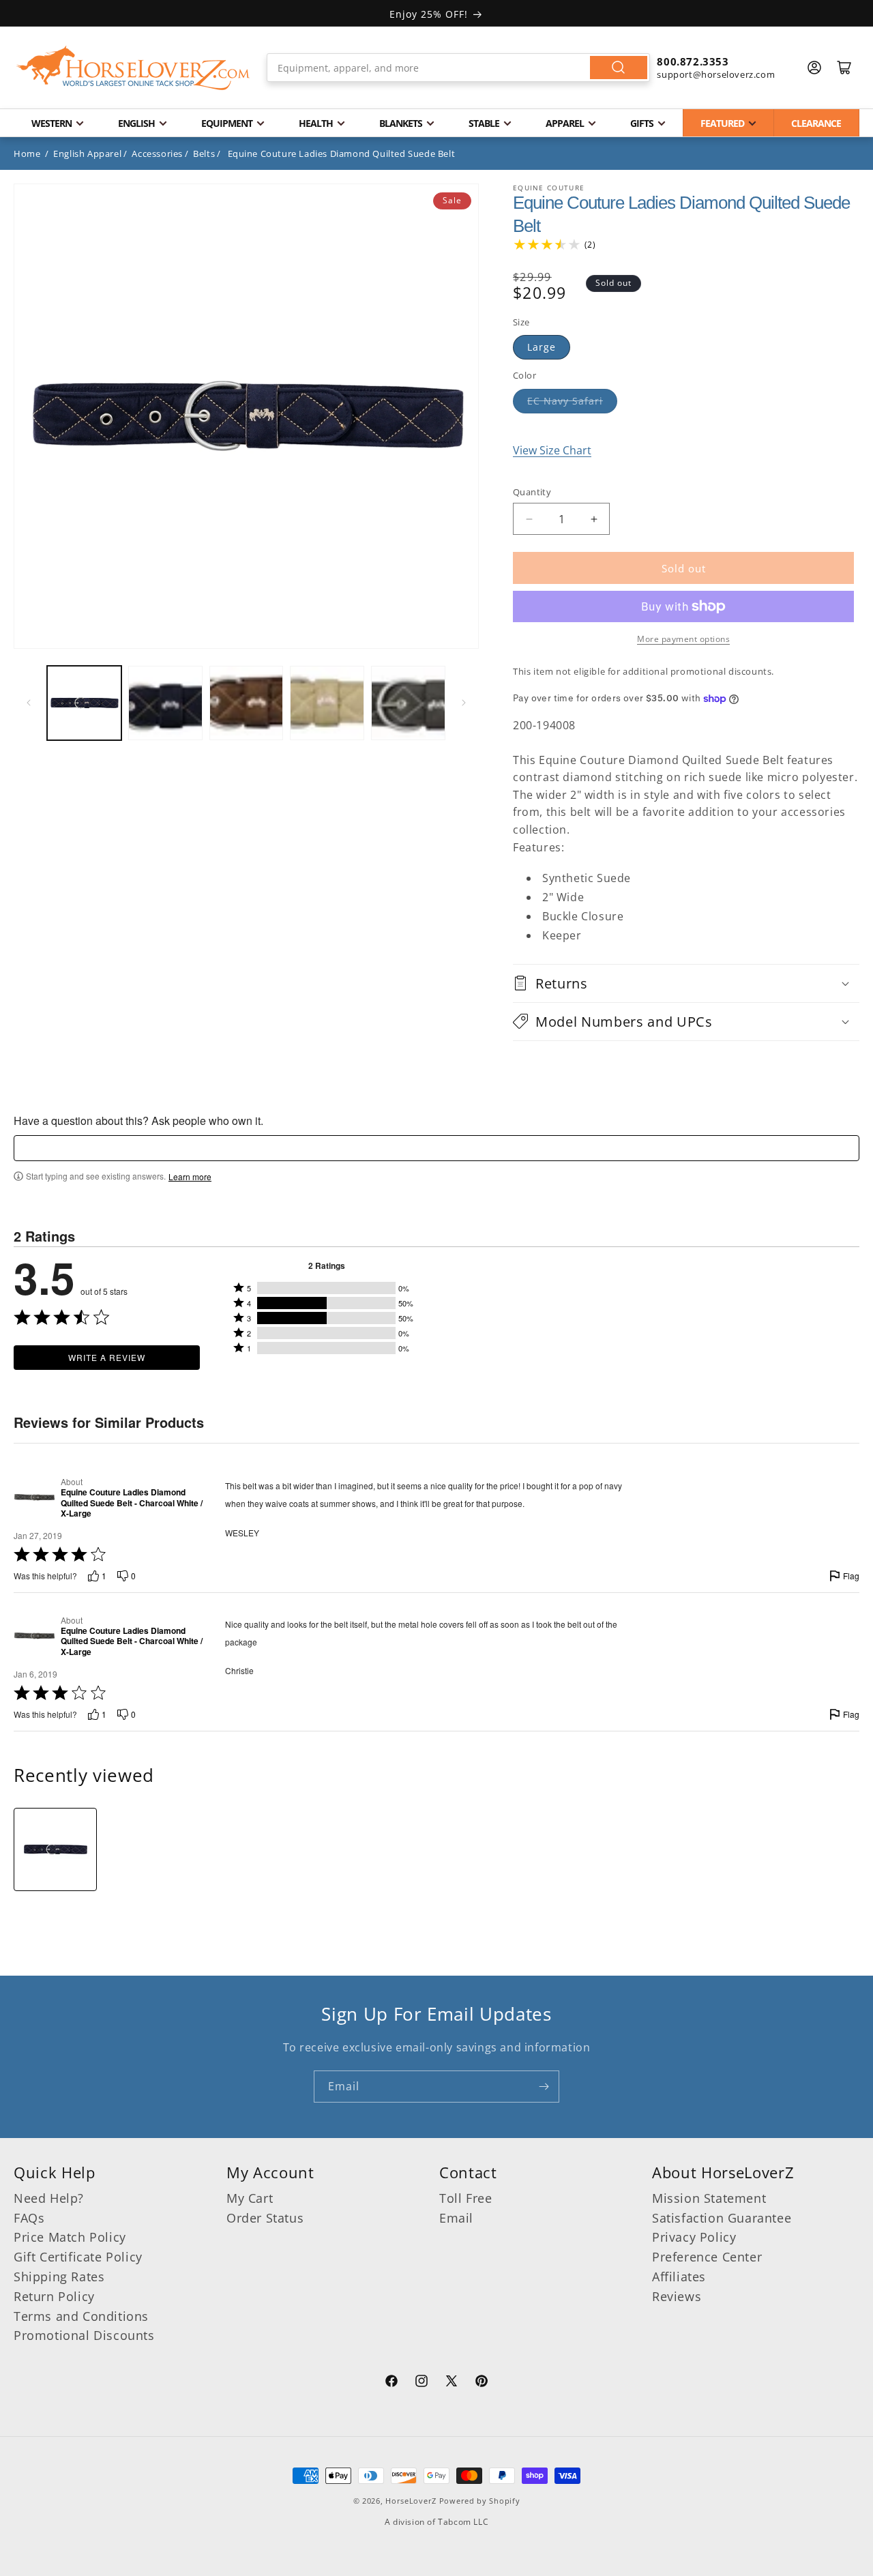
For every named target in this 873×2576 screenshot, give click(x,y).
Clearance (816, 123)
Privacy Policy (694, 2238)
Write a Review (107, 1357)
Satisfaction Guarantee (722, 2218)
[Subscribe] (544, 2087)
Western (51, 123)
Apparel (565, 123)
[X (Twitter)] (452, 2383)
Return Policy (54, 2296)
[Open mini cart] (844, 68)
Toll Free (465, 2198)
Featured (722, 123)
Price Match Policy (70, 2238)
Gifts (642, 123)
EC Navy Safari (565, 401)
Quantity (532, 492)
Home (27, 153)
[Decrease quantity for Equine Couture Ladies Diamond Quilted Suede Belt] (529, 519)
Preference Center (707, 2257)
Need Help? (49, 2198)
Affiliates (679, 2277)
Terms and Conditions (81, 2316)
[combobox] (459, 68)
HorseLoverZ (411, 2501)
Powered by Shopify (480, 2501)
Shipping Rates (59, 2277)
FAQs (29, 2218)
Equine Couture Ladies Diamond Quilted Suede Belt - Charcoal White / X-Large (132, 1503)
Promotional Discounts (84, 2336)
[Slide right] (464, 703)
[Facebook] (391, 2383)
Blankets (401, 123)
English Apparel (87, 153)
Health (316, 123)
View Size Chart (552, 450)
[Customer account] (814, 68)
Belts (204, 153)
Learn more (190, 1177)
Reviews (677, 2296)
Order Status (265, 2218)
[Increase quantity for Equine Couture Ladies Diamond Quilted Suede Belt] (594, 519)
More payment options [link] (683, 639)
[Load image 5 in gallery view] (408, 703)
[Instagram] (421, 2383)
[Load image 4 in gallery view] (327, 703)
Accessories (157, 153)
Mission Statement (709, 2198)
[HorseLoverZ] (133, 68)
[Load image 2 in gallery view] (165, 703)
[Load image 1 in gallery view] (84, 703)
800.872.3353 (693, 61)
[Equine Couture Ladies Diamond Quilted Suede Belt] (55, 1849)
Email (456, 2218)
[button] (686, 983)
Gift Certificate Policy (78, 2257)
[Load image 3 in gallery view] (247, 703)
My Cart (250, 2198)
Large (542, 347)
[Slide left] (29, 703)
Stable (484, 123)
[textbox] (436, 1148)
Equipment (227, 123)
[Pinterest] (482, 2383)
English (136, 123)
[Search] (619, 68)
